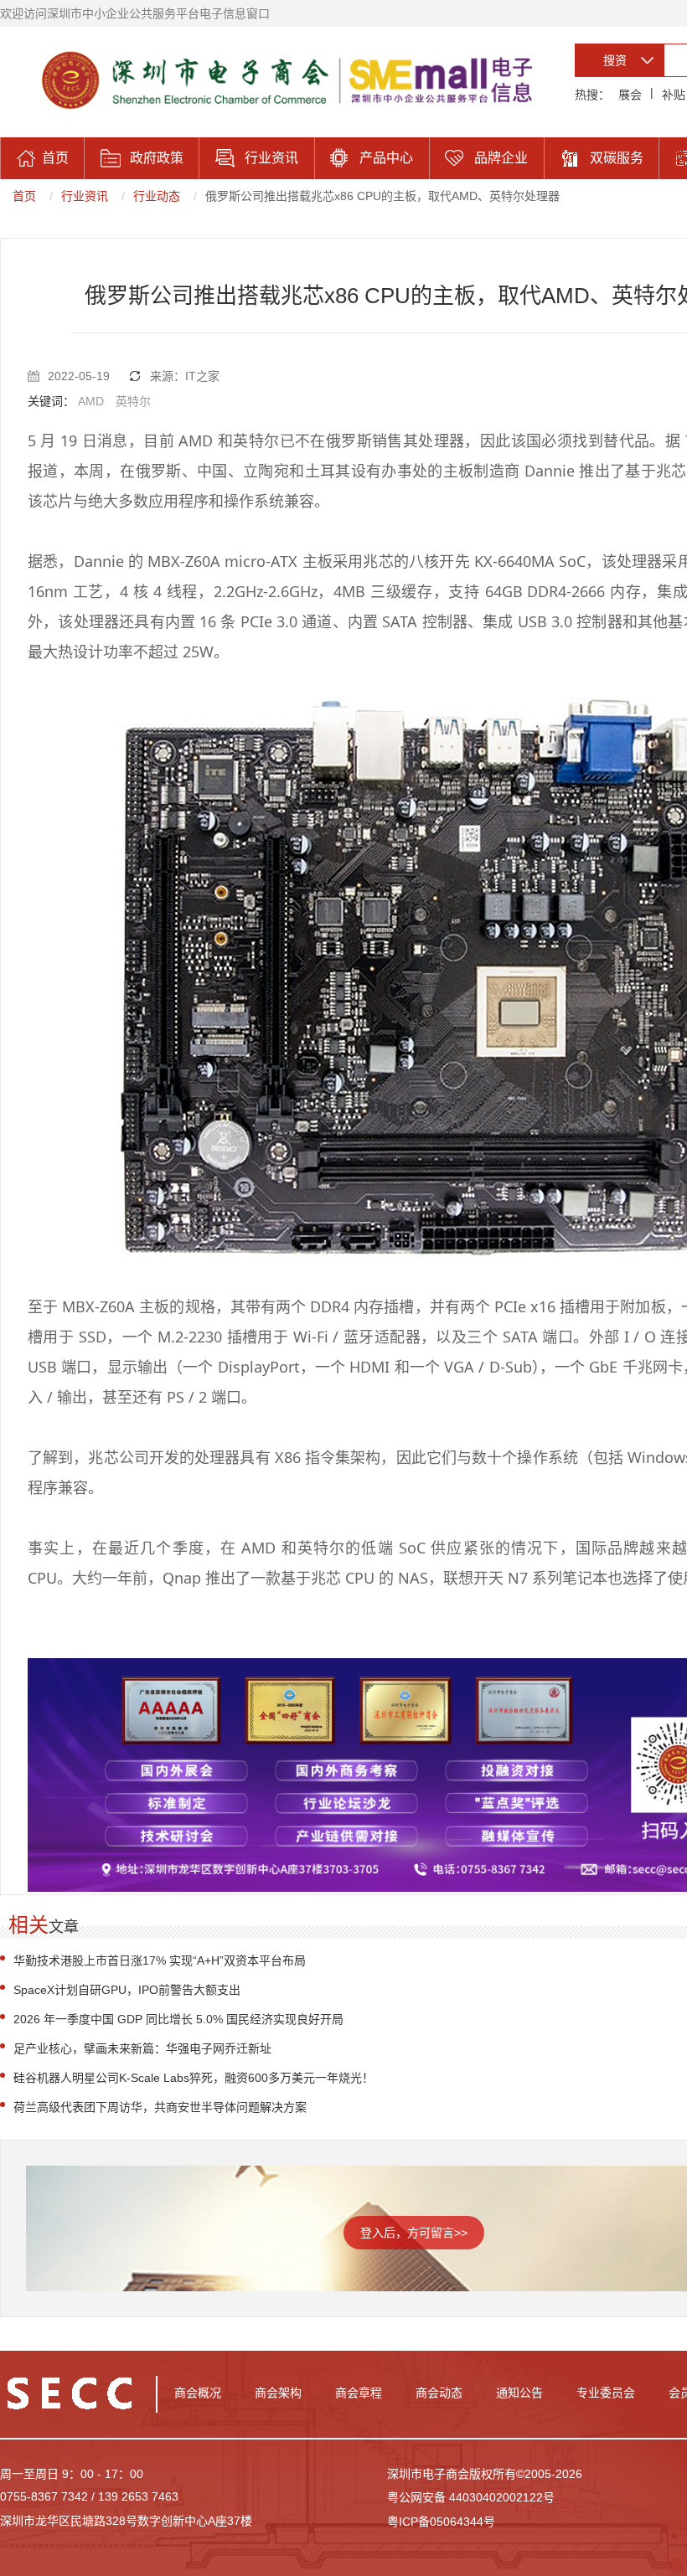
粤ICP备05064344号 (441, 2522)
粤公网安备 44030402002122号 (471, 2497)
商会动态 (439, 2393)
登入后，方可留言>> (414, 2233)
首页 (24, 196)
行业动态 (157, 196)
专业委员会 (606, 2393)
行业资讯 (85, 196)
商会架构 (278, 2393)
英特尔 (133, 401)
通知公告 (519, 2393)
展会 (630, 95)
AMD (91, 401)
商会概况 (198, 2393)
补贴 (674, 95)
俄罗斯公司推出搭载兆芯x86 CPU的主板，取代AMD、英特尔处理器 (382, 196)
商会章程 (359, 2393)
